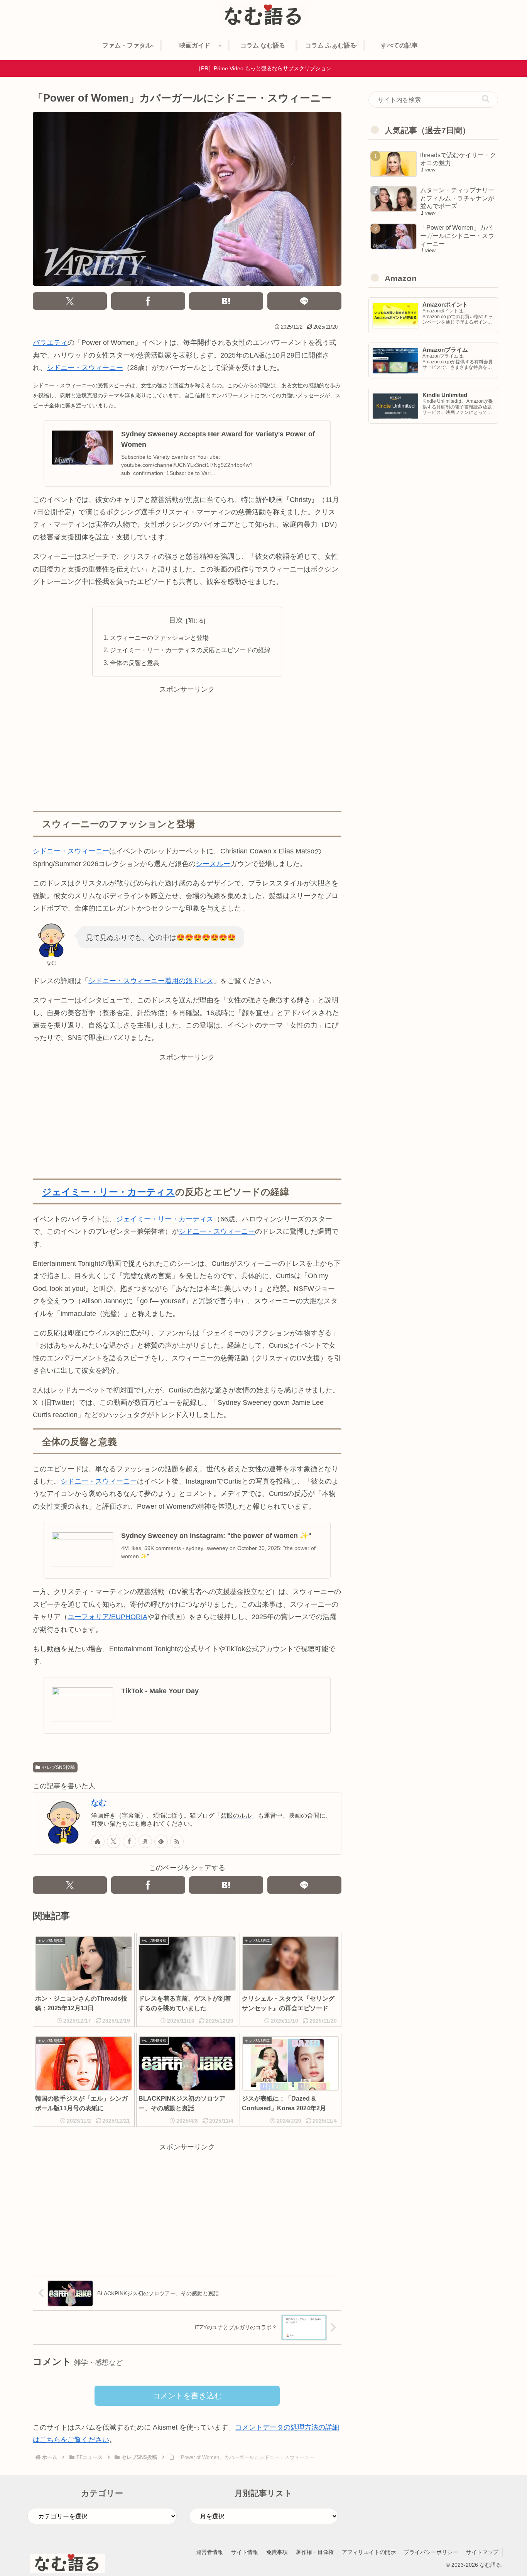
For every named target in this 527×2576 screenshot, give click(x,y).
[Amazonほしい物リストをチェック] (145, 1841)
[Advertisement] (187, 750)
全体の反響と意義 (135, 663)
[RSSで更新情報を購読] (177, 1841)
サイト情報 (245, 2552)
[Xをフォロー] (114, 1841)
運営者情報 (209, 2552)
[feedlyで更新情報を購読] (161, 1841)
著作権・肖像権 (315, 2552)
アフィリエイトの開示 (369, 2552)
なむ (99, 1803)
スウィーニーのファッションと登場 (159, 638)
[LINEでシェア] (304, 301)
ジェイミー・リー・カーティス (109, 1192)
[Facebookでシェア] (148, 301)
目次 (176, 620)
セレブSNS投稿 (58, 1767)
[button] (486, 99)
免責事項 (277, 2552)
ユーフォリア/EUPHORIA (107, 1617)
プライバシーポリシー (431, 2552)
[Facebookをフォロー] (129, 1841)
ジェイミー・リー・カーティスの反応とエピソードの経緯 (190, 650)
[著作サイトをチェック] (98, 1841)
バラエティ (50, 343)
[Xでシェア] (70, 301)
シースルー (213, 864)
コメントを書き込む (187, 2396)
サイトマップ (482, 2552)
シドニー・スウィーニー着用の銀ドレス (151, 981)
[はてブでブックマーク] (226, 301)
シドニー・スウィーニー (85, 368)
